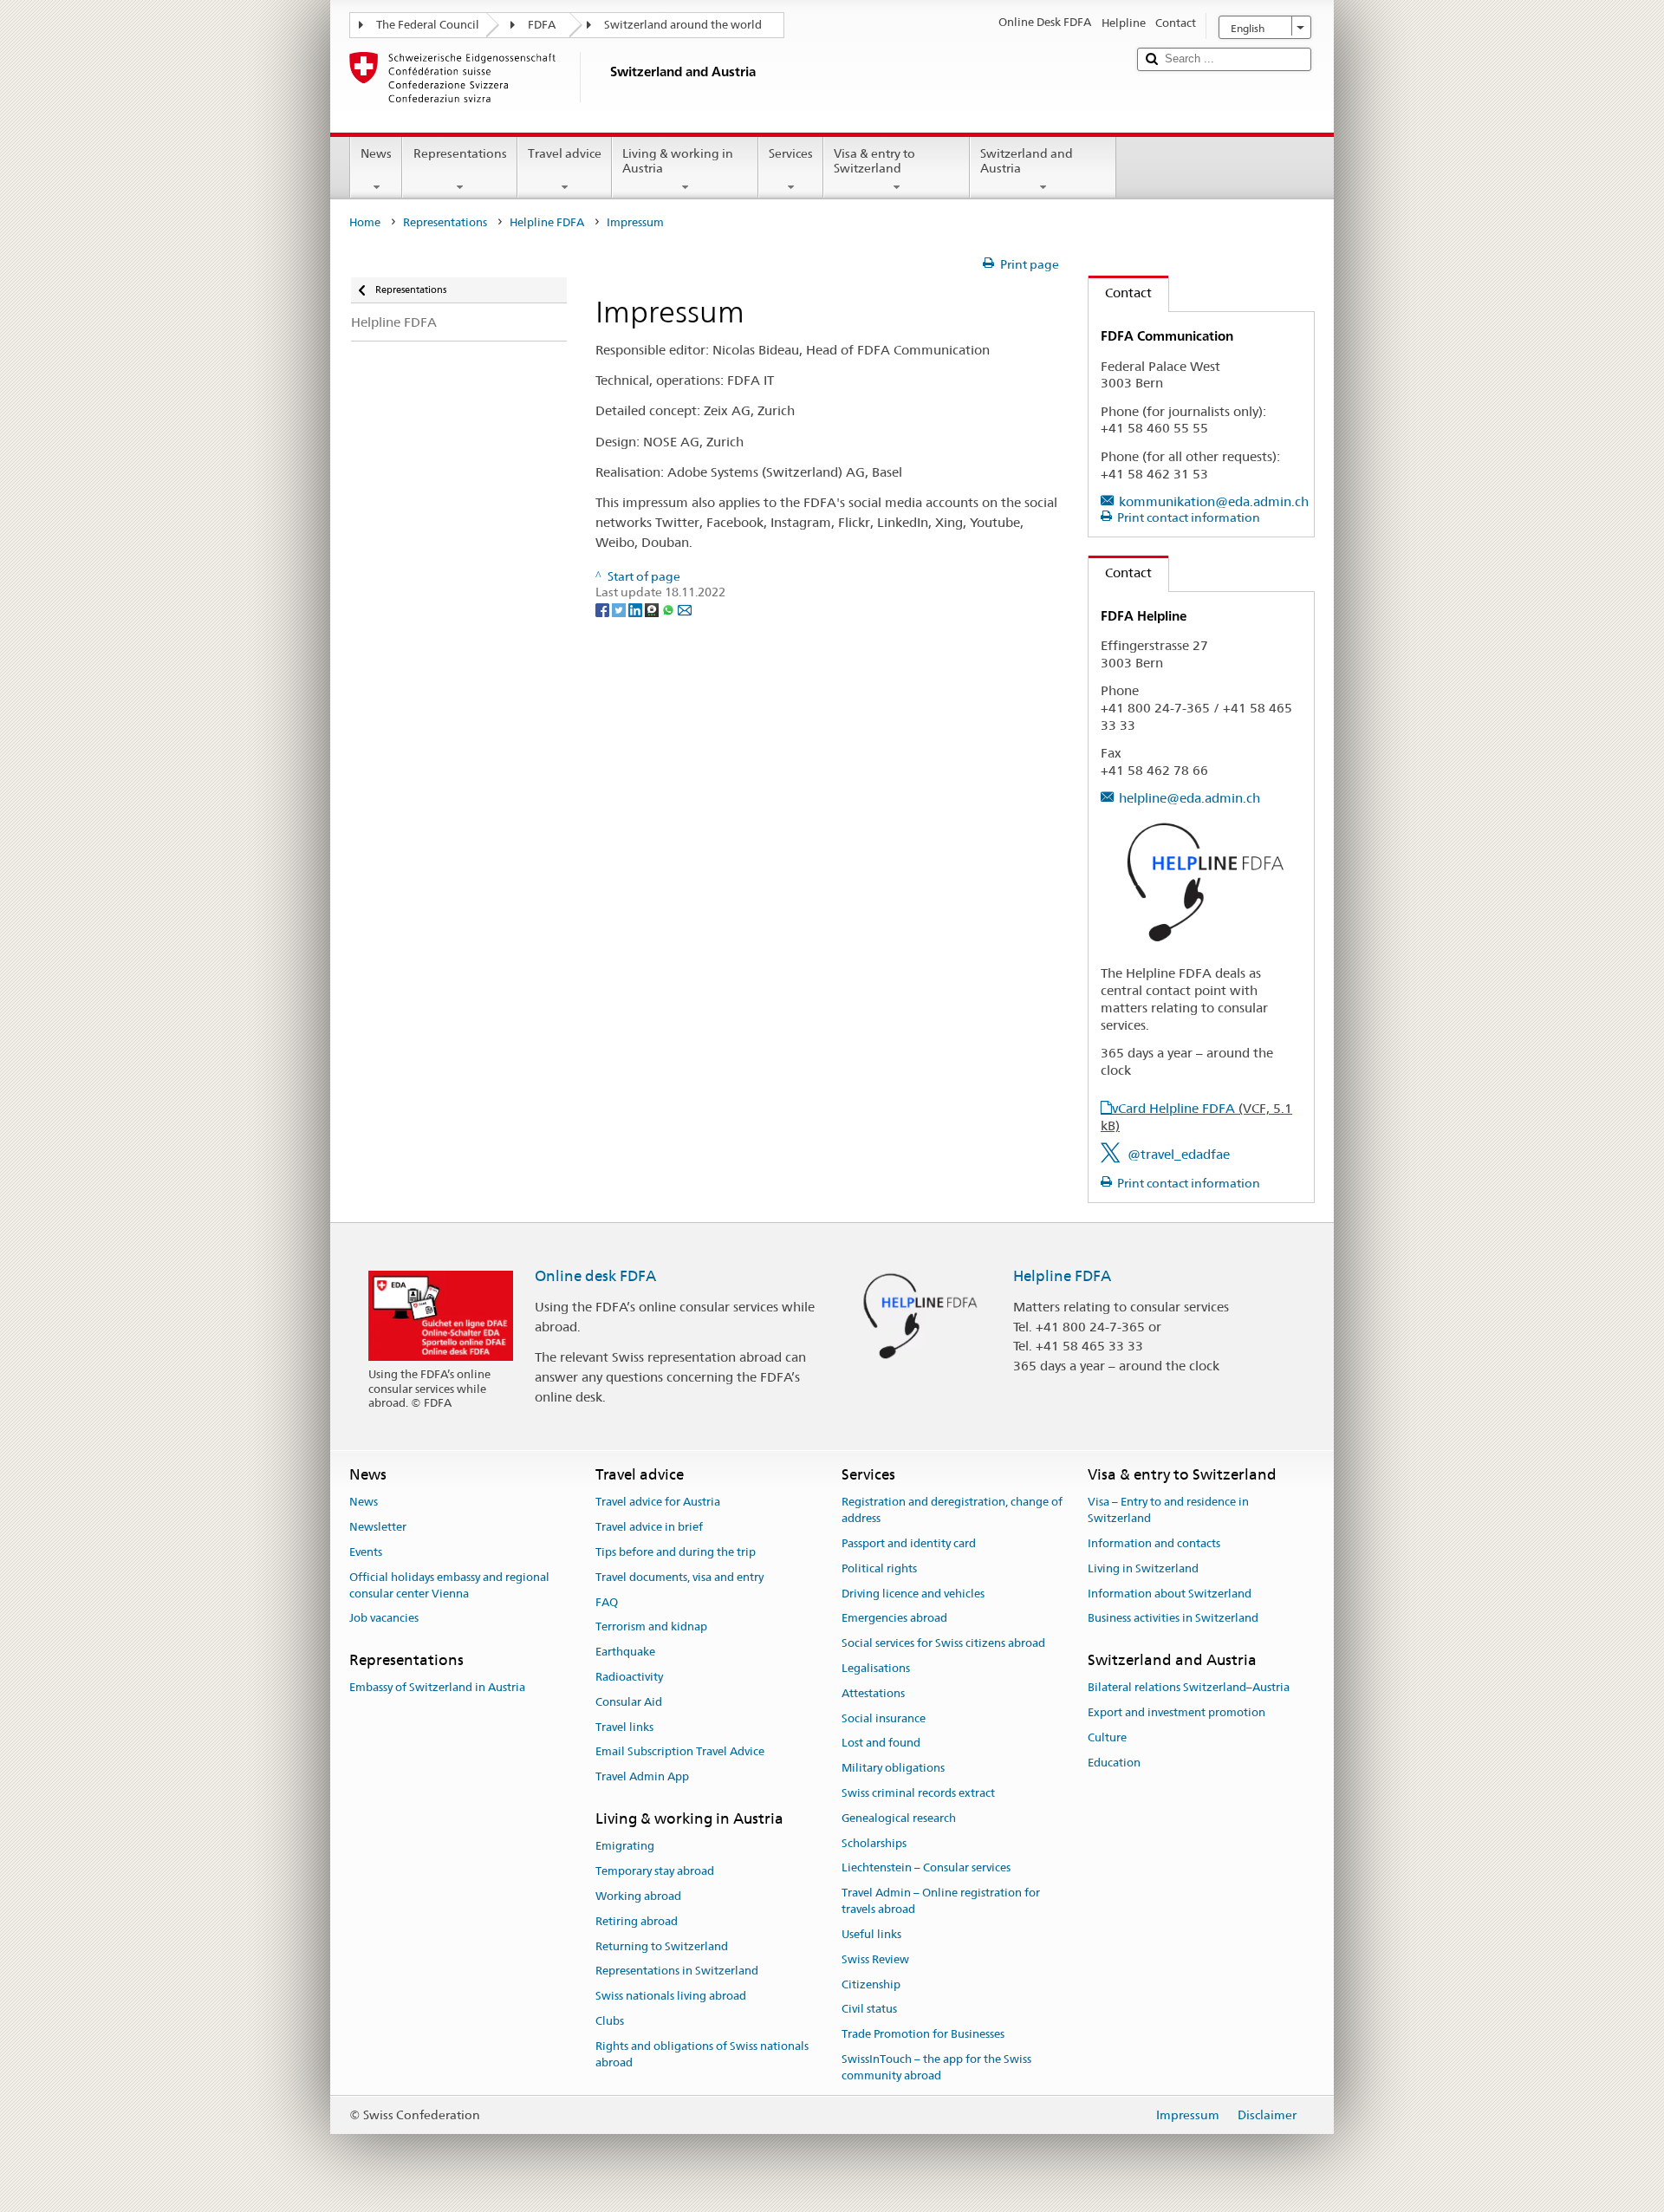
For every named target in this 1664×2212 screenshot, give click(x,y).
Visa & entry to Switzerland (874, 161)
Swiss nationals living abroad (671, 1996)
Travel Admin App (642, 1776)
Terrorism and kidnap (651, 1627)
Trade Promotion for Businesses (923, 2034)
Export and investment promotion (1176, 1712)
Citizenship (871, 1984)
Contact (1120, 293)
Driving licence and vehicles (913, 1594)
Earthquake (625, 1652)
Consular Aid (629, 1702)
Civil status (869, 2010)
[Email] (685, 608)
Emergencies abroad (894, 1619)
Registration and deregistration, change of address (952, 1511)
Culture (1107, 1737)
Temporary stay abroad (655, 1871)
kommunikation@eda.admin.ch (1214, 501)
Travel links (624, 1727)
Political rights (879, 1568)
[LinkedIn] (637, 608)
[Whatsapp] (669, 608)
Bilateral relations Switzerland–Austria (1189, 1688)
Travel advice (565, 153)
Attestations (873, 1693)
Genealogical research (899, 1818)
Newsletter (378, 1527)
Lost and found (881, 1744)
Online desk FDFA (595, 1276)
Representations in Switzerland (677, 1971)
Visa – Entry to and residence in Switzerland (1168, 1511)
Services (791, 153)
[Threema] (653, 608)
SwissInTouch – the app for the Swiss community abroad (936, 2067)
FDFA (542, 25)
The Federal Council (428, 25)
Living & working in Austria (678, 161)
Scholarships (874, 1843)
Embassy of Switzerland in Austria (437, 1688)
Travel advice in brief (649, 1527)
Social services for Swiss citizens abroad (943, 1643)
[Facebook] (604, 608)
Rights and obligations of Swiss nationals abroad (702, 2054)
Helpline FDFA (547, 222)
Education (1114, 1763)
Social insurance (884, 1718)
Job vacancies (384, 1619)
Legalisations (876, 1668)
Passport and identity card (909, 1543)
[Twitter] (620, 608)
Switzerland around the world (683, 25)
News (376, 153)
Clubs (610, 2021)
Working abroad (638, 1896)
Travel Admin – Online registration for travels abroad (941, 1902)
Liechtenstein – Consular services (926, 1868)
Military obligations (893, 1768)
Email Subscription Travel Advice (680, 1752)
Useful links (871, 1934)
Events (366, 1552)
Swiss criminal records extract (918, 1793)
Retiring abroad (637, 1921)
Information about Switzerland (1170, 1594)
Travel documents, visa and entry (679, 1577)
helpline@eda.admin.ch (1189, 798)
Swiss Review (875, 1959)
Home (365, 222)
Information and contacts (1154, 1543)
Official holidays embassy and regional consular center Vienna (449, 1585)
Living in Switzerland (1143, 1568)
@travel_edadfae (1179, 1154)
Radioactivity (629, 1677)
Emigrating (625, 1847)
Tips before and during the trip (676, 1552)
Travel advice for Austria (658, 1503)
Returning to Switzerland (662, 1946)
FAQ (607, 1602)
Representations (460, 153)
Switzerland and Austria (1027, 161)
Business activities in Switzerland (1173, 1619)
